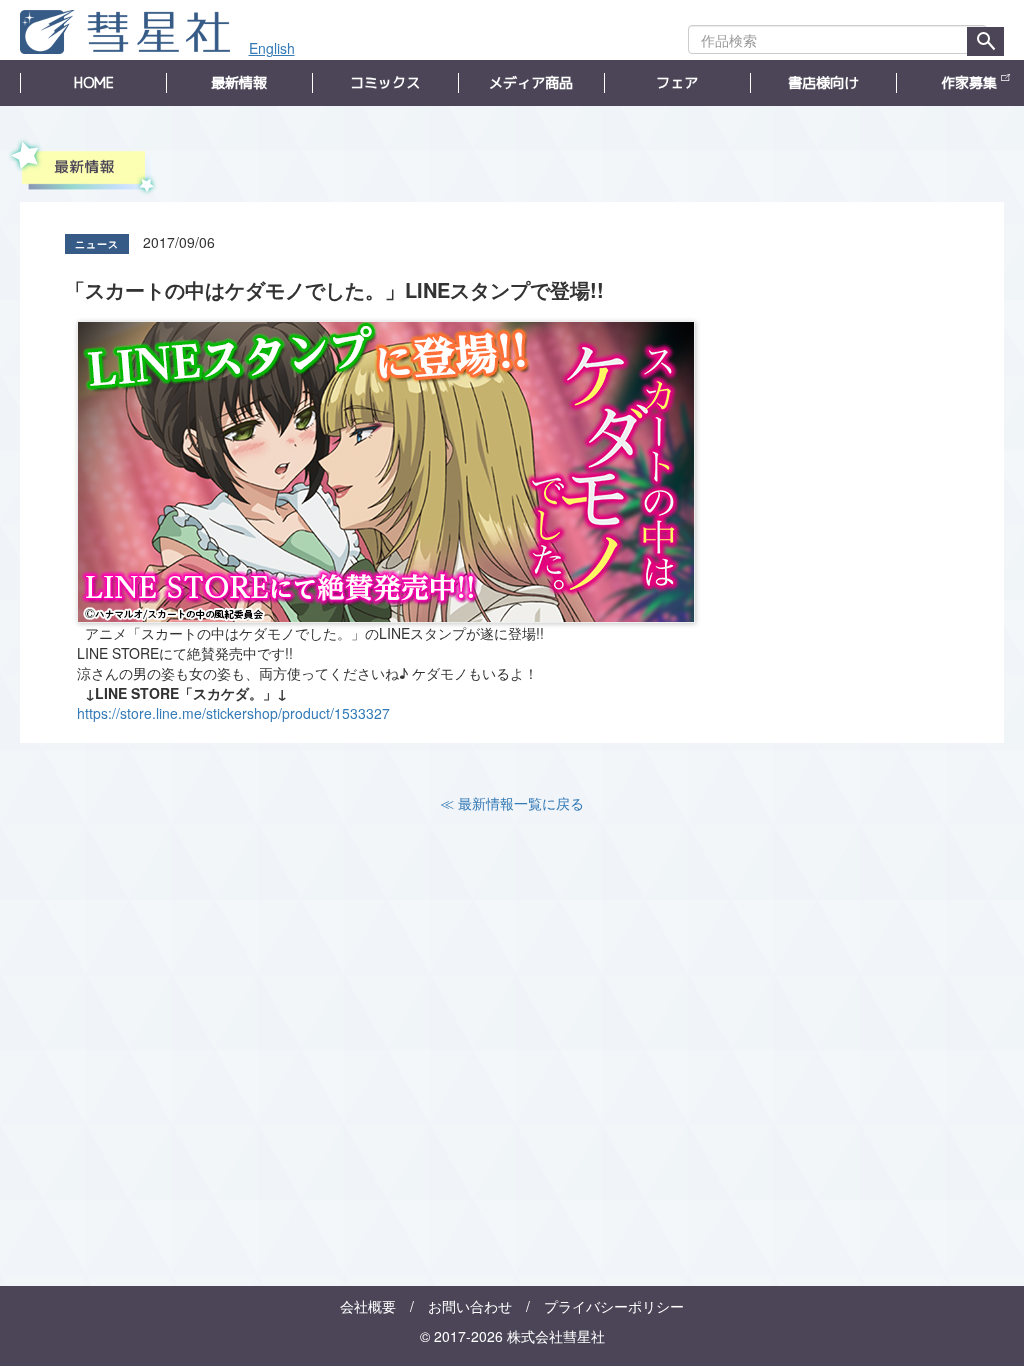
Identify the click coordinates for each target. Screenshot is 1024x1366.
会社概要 (368, 1306)
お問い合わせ (470, 1306)
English (272, 48)
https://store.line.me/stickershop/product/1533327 (233, 713)
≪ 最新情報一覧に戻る (512, 803)
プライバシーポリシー (614, 1306)
